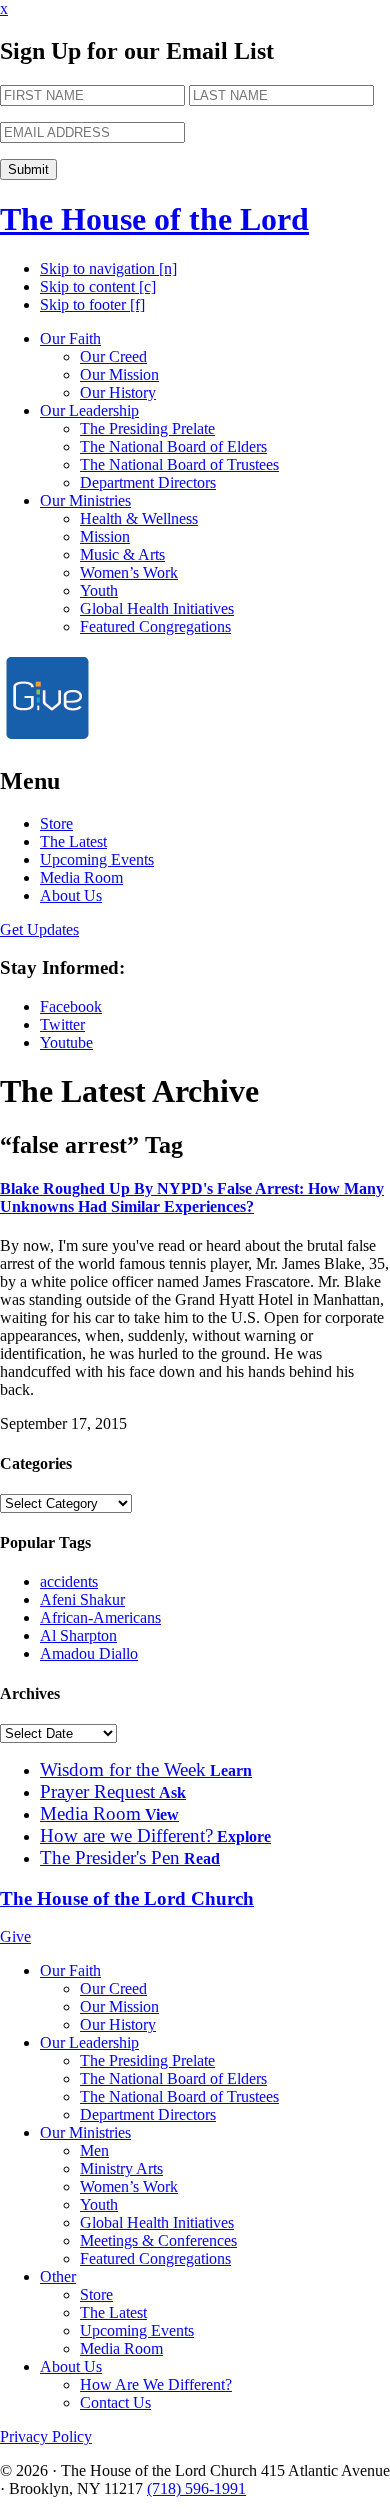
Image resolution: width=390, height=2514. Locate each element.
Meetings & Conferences (158, 2240)
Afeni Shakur (82, 1599)
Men (94, 2150)
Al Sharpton (78, 1635)
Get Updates (39, 929)
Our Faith (70, 338)
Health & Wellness (139, 518)
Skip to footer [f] (92, 304)
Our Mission (119, 374)
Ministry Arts (121, 2168)
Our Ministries (85, 500)
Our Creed (113, 356)
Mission (105, 536)
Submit (28, 169)
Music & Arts (122, 554)
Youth (99, 590)
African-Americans (100, 1617)
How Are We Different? (156, 2384)
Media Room (81, 877)
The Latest (73, 841)
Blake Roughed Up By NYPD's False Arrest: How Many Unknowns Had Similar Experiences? (192, 1197)
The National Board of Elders (173, 446)
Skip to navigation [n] (108, 268)
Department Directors (148, 482)
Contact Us (115, 2402)
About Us (71, 895)
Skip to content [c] (98, 286)
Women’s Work (129, 572)
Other (58, 2276)
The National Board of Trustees (179, 464)
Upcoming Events (97, 859)
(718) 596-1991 (196, 2488)
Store (56, 823)
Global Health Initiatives (157, 608)
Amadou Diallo (89, 1653)
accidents (69, 1581)
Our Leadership (89, 410)
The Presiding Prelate (147, 428)
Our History (118, 392)
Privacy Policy (46, 2436)
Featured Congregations (155, 626)
